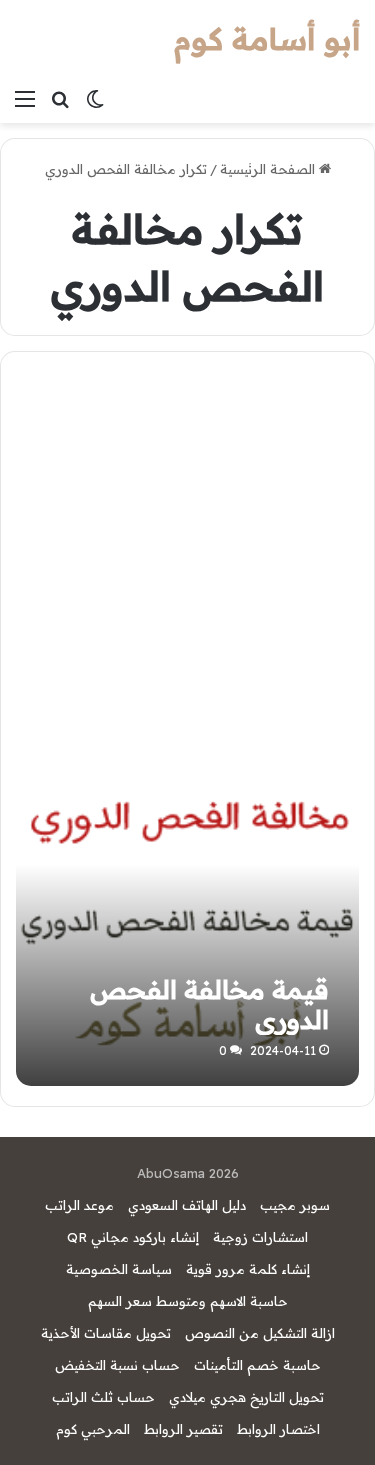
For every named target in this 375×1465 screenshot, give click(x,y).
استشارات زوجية (260, 1237)
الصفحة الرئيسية (269, 169)
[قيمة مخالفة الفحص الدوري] (187, 915)
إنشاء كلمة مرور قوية (248, 1269)
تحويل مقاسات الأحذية (106, 1333)
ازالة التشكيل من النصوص (260, 1333)
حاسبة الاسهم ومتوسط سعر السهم (188, 1301)
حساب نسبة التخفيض (117, 1365)
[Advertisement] (187, 558)
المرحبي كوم (93, 1429)
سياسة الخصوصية (119, 1269)
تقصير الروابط (183, 1429)
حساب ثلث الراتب (103, 1397)
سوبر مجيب (295, 1205)
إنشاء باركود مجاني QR (133, 1237)
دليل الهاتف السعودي (187, 1205)
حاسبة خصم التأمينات (257, 1365)
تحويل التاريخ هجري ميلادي (246, 1397)
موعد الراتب (79, 1205)
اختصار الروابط (278, 1429)
